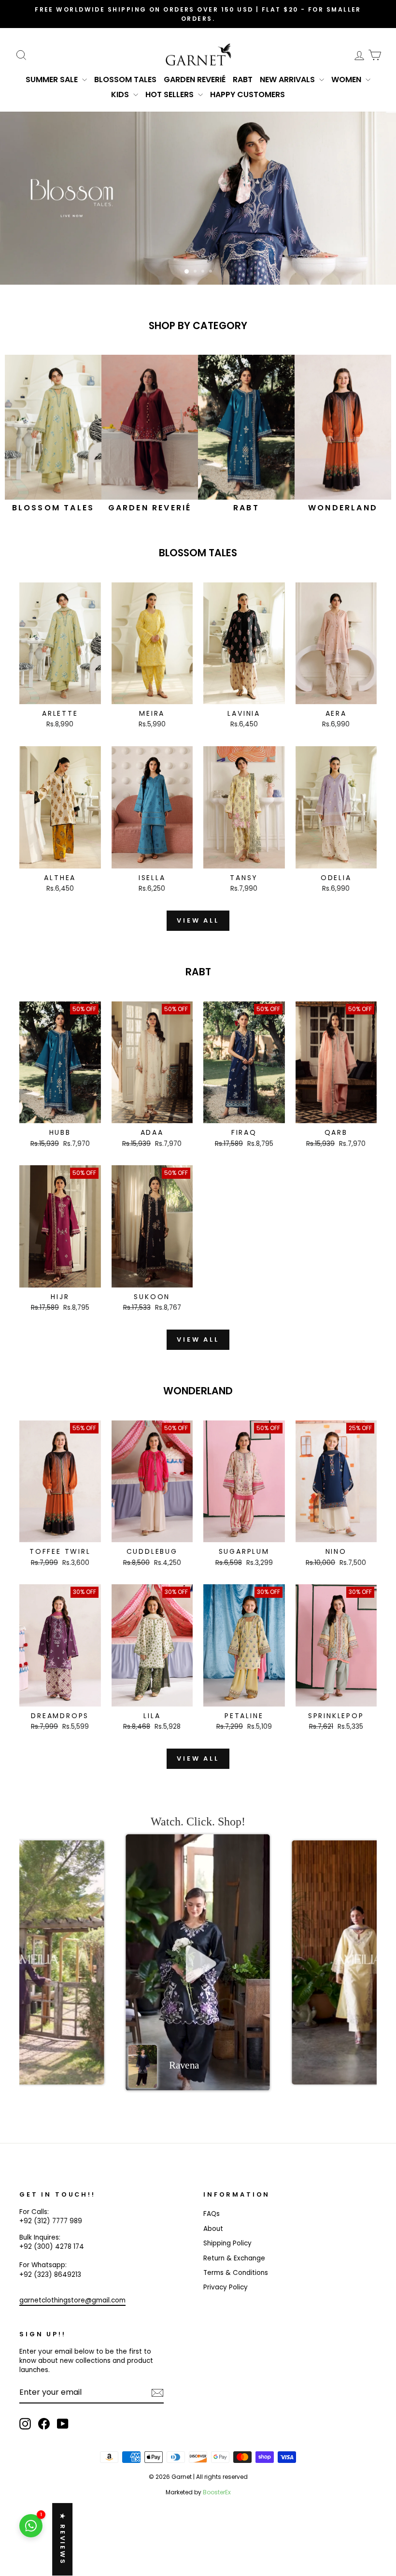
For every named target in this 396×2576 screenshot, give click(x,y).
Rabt (243, 80)
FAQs (212, 2214)
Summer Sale (53, 80)
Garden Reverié (195, 80)
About (213, 2229)
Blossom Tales (125, 80)
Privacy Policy (226, 2287)
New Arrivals (288, 80)
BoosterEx (217, 2492)
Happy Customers (247, 94)
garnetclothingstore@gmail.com (72, 2300)
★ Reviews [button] (63, 2539)
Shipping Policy (227, 2243)
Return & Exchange (234, 2258)
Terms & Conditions (236, 2273)
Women (347, 80)
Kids (121, 94)
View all (198, 920)
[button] (198, 1963)
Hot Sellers (170, 94)
